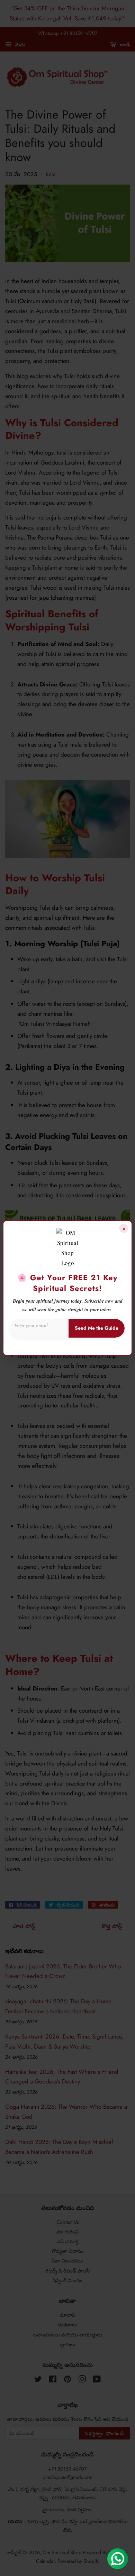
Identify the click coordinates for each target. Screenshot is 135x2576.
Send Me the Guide (97, 1328)
